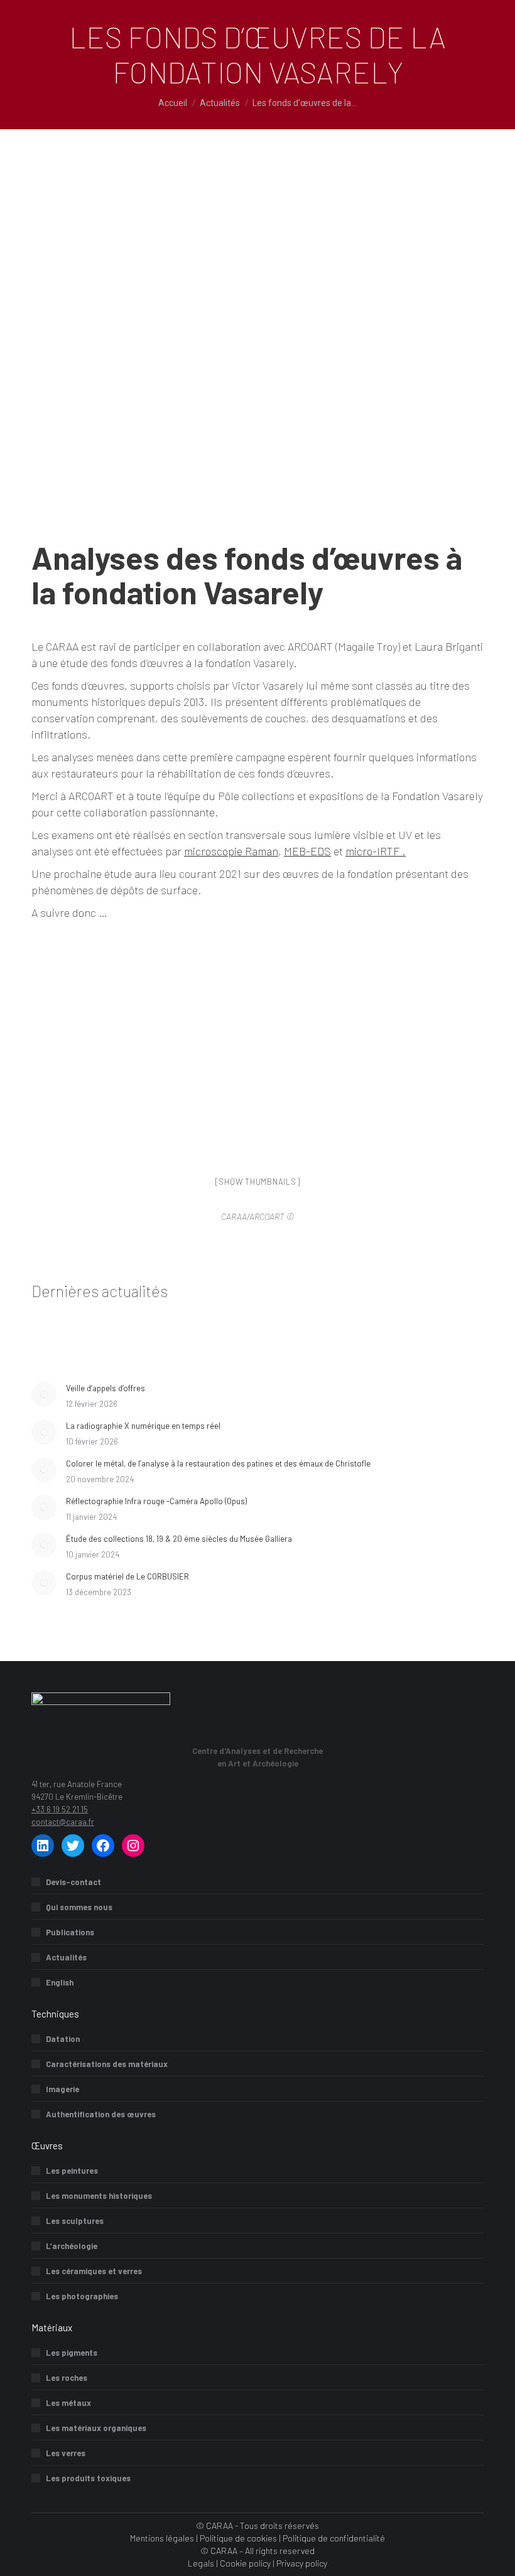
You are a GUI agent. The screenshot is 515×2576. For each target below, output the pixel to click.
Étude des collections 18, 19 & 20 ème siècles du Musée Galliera (179, 1539)
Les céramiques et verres (94, 2271)
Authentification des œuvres (101, 2114)
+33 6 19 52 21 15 (60, 1809)
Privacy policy (302, 2563)
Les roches (67, 2378)
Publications (70, 1932)
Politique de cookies (238, 2538)
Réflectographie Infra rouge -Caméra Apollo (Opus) (156, 1501)
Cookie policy (245, 2563)
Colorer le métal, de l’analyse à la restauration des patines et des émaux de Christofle (218, 1463)
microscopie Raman (231, 851)
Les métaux (68, 2403)
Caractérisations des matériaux (107, 2064)
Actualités (66, 1957)
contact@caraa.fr (63, 1822)
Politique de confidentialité (334, 2538)
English (60, 1982)
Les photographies (82, 2296)
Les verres (66, 2453)
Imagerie (62, 2089)
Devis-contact (73, 1882)
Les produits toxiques (88, 2478)
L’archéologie (72, 2246)
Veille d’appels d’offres (106, 1388)
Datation (63, 2039)
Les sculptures (75, 2221)
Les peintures (72, 2171)
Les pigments (72, 2353)
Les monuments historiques (99, 2196)
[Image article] (44, 1394)
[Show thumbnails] (258, 1182)
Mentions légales (162, 2538)
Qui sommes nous (79, 1907)
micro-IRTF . (376, 851)
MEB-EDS (307, 851)
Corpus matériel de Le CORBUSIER (127, 1576)
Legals (201, 2563)
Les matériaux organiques (96, 2428)
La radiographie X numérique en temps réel (143, 1426)
